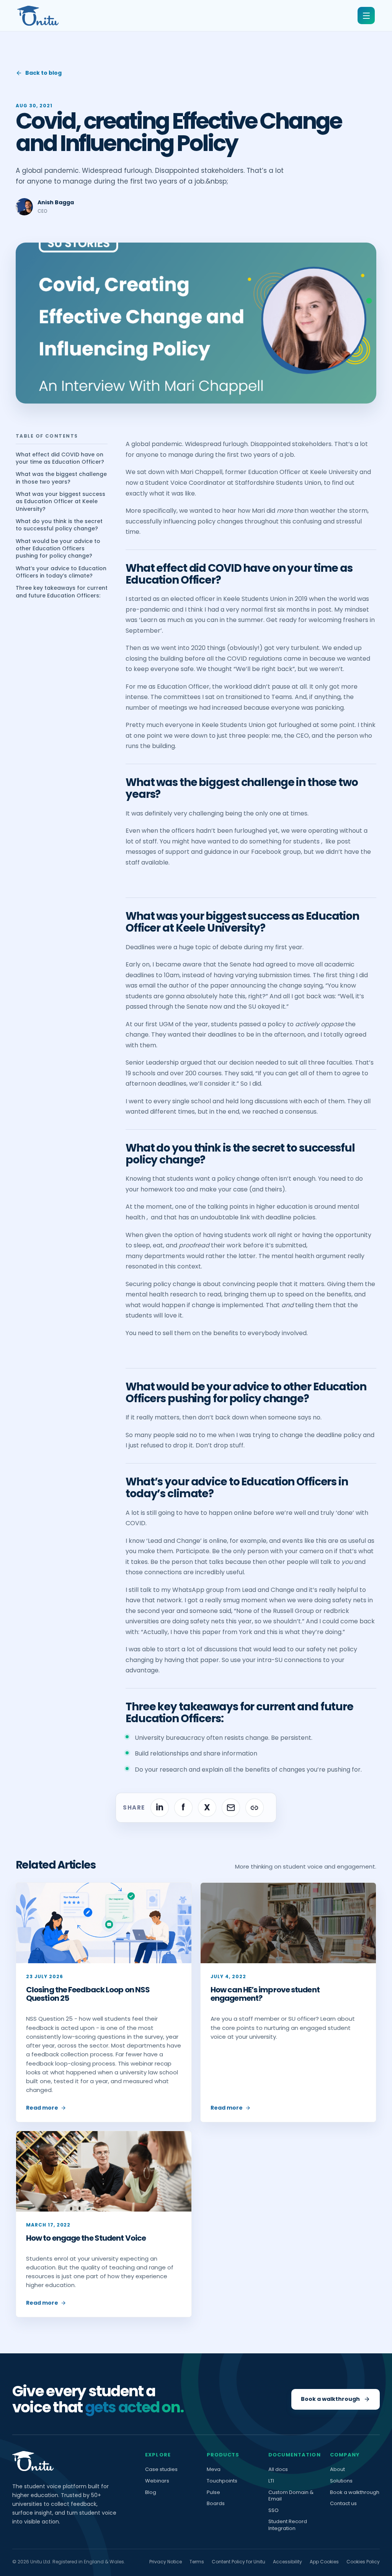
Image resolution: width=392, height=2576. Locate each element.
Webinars (157, 2481)
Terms (197, 2562)
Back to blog (43, 73)
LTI (271, 2481)
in (160, 1807)
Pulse (213, 2492)
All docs (278, 2469)
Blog (151, 2492)
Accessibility (287, 2562)
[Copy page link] (255, 1808)
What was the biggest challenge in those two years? (61, 478)
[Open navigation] (366, 16)
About (337, 2469)
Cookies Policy (363, 2562)
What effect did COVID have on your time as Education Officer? (60, 458)
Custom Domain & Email (291, 2496)
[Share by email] (231, 1808)
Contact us (343, 2504)
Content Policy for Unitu (238, 2562)
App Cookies (324, 2562)
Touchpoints (222, 2481)
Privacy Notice (166, 2562)
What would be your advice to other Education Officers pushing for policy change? (58, 549)
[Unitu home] (38, 16)
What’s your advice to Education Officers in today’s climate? (61, 572)
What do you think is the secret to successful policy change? (59, 525)
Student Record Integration (288, 2525)
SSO (274, 2510)
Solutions (341, 2481)
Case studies (161, 2469)
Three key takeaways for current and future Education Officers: (62, 592)
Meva (214, 2469)
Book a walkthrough (355, 2492)
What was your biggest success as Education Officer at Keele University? (60, 502)
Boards (216, 2504)
